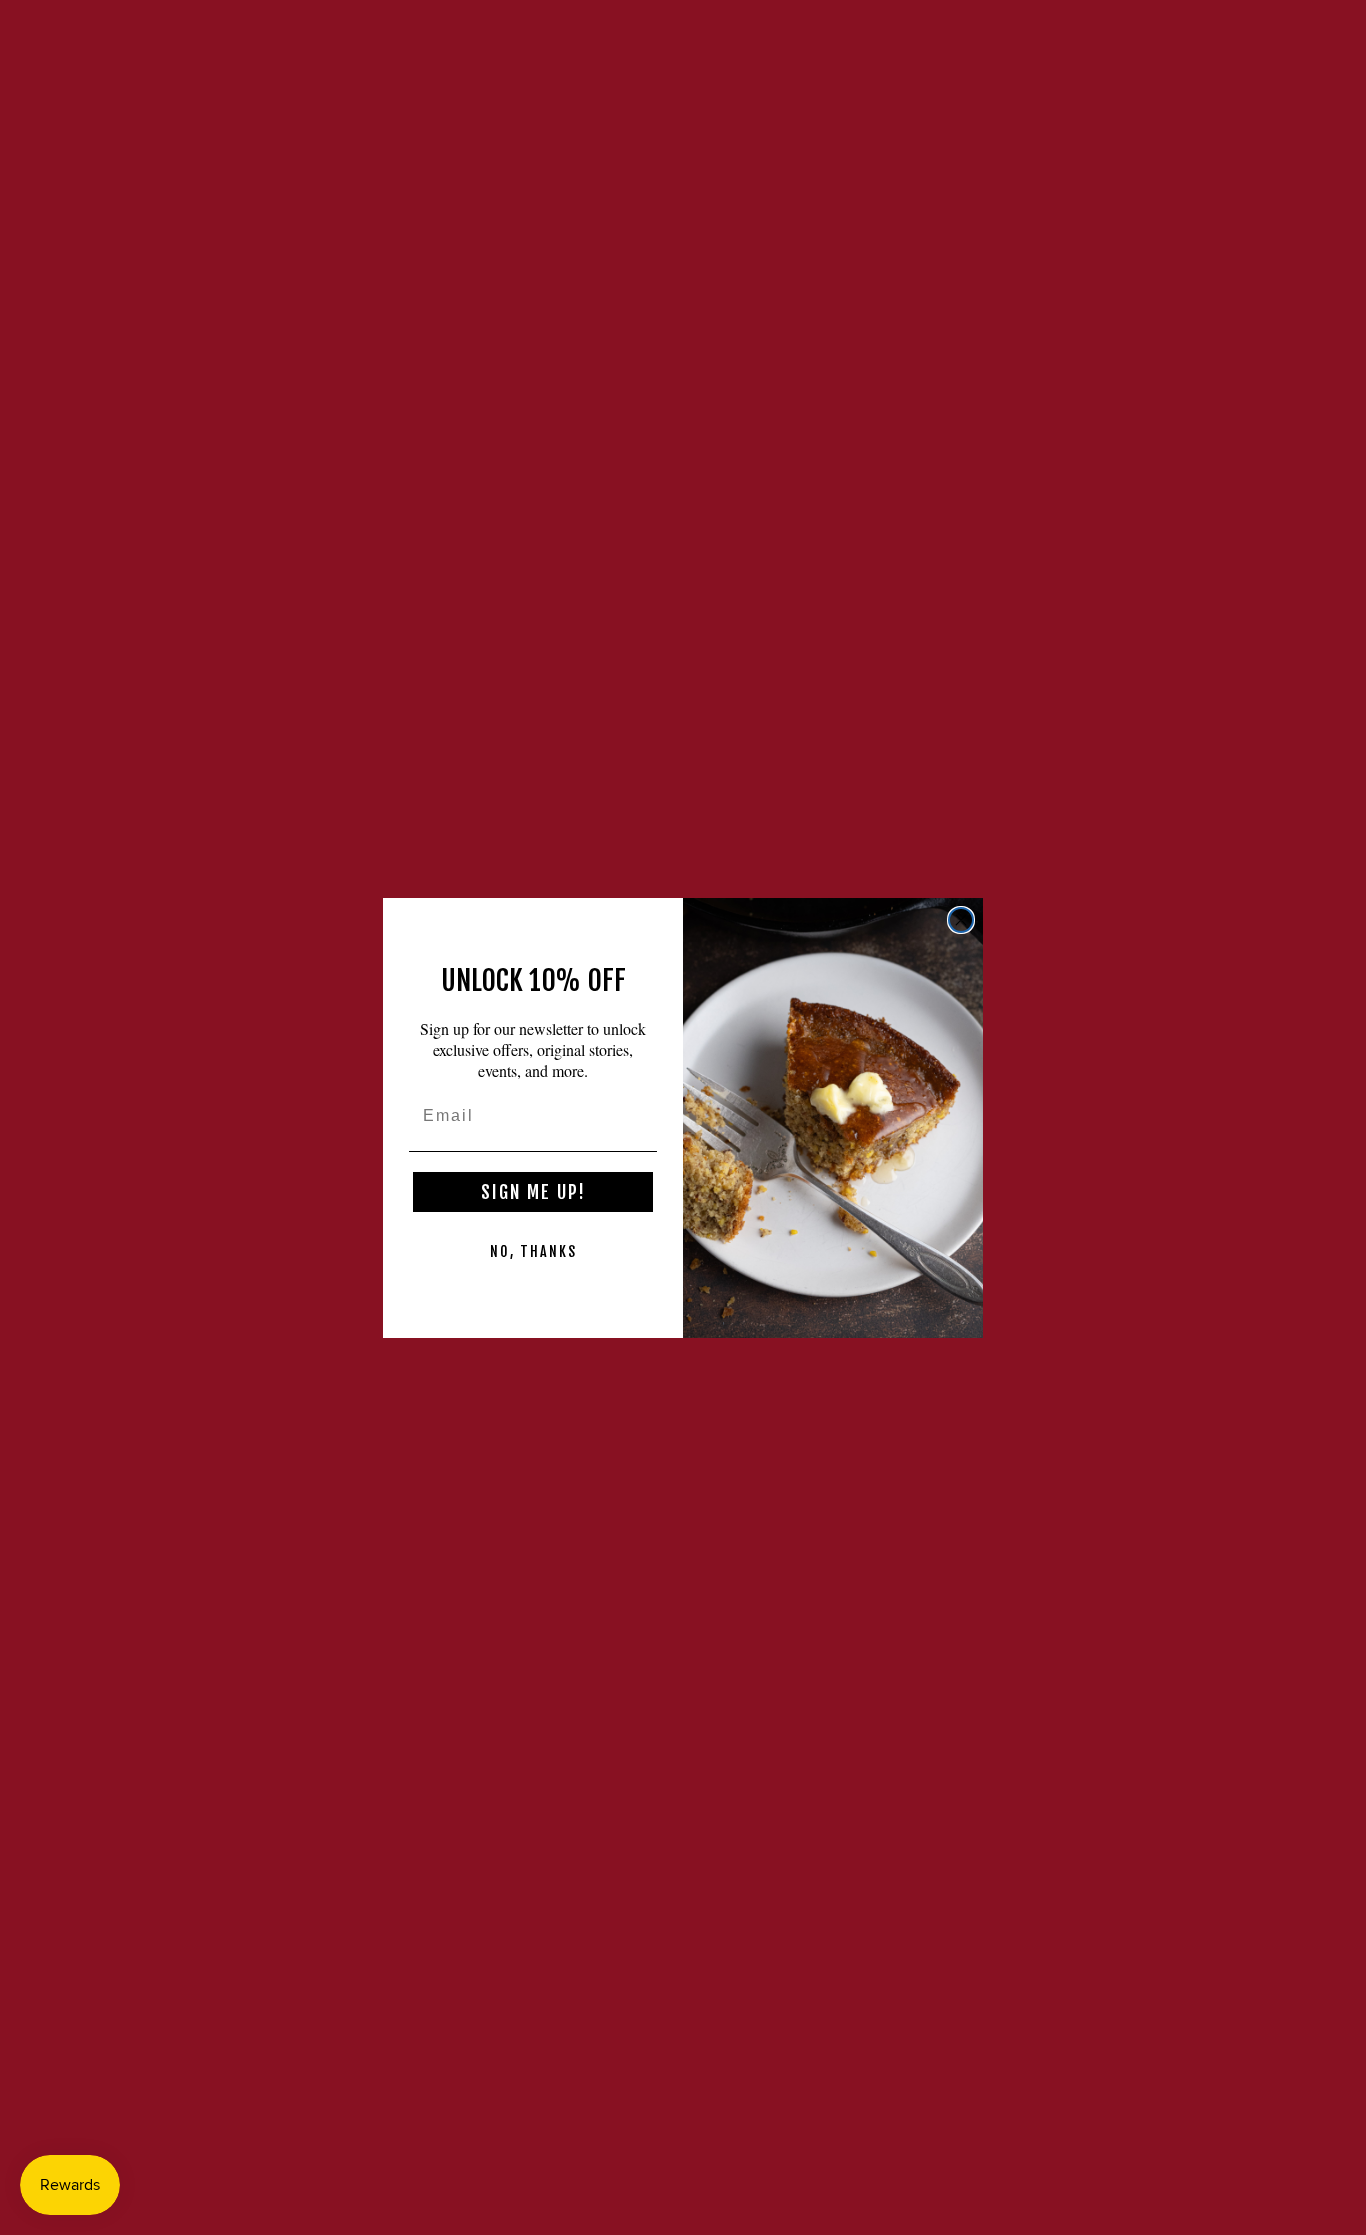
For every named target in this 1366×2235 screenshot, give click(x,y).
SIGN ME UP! (533, 1192)
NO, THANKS (533, 1251)
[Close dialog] (961, 920)
